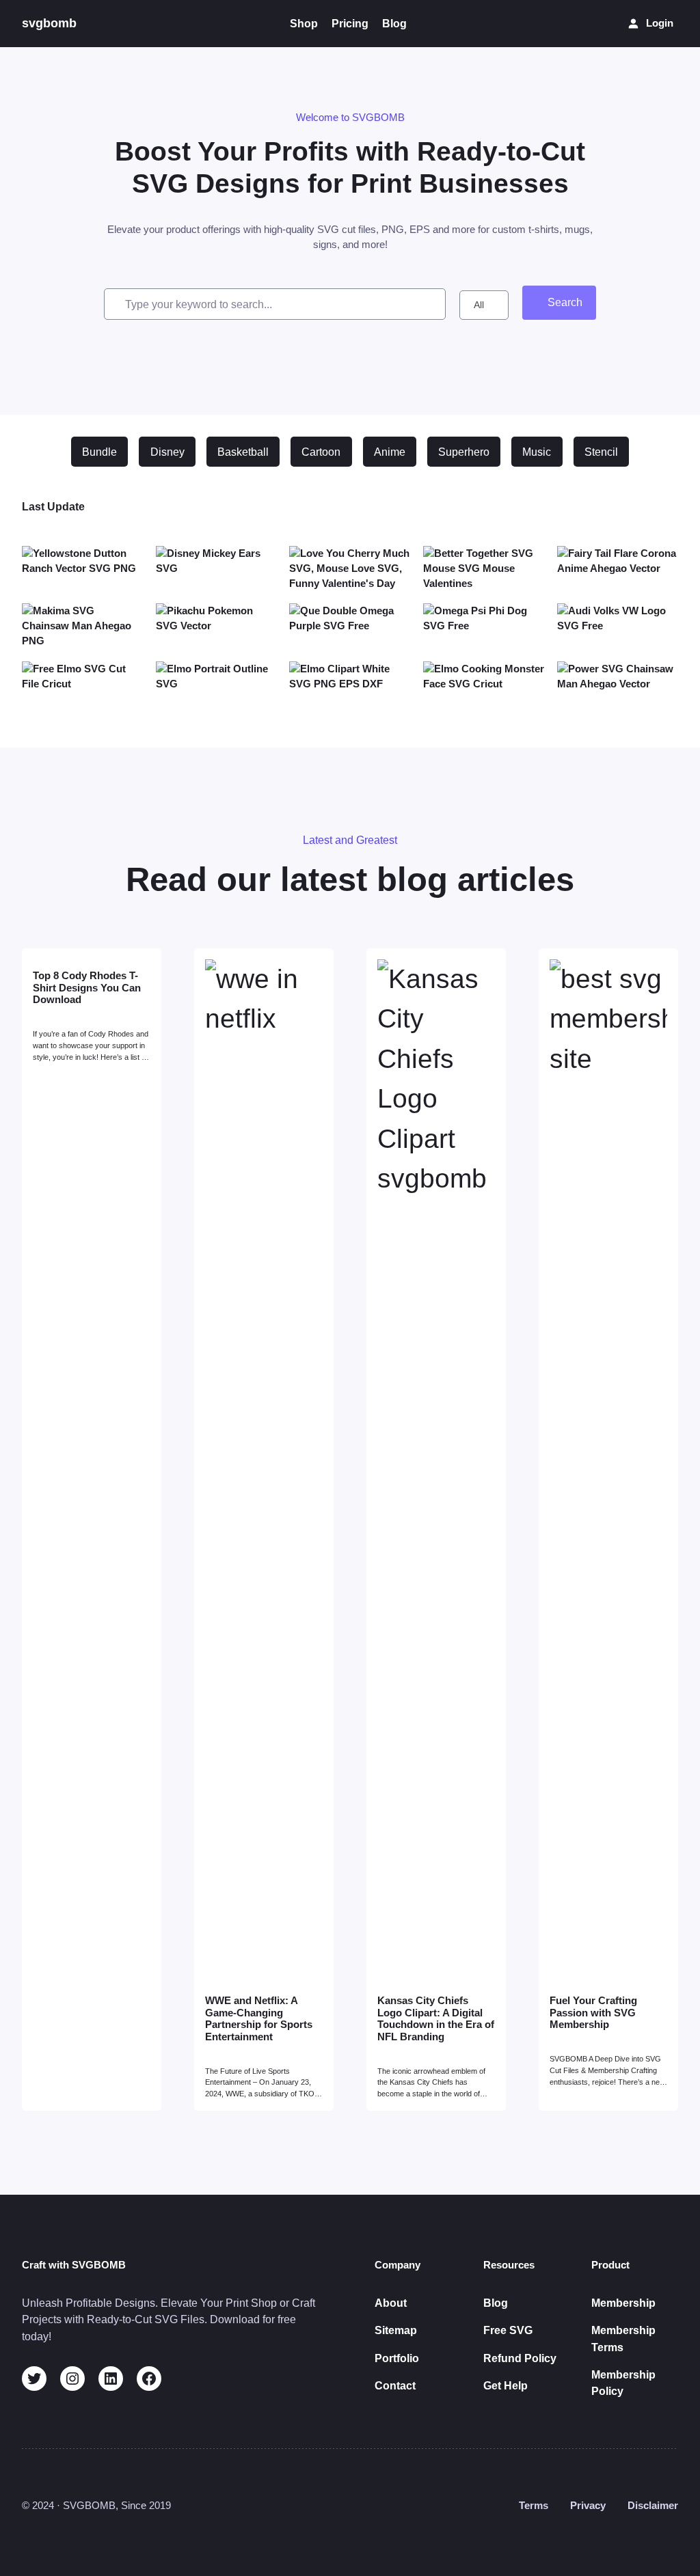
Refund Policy (520, 2358)
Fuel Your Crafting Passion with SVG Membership (593, 2013)
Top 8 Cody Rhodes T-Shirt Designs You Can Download (87, 988)
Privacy (588, 2506)
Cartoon (321, 452)
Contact (395, 2385)
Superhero (464, 452)
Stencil (601, 452)
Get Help (506, 2385)
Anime (390, 452)
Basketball (243, 452)
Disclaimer (653, 2506)
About (391, 2303)
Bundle (99, 452)
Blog (496, 2303)
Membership (623, 2303)
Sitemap (396, 2330)
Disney (167, 452)
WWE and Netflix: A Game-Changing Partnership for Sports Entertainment (259, 2019)
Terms (534, 2506)
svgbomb (49, 23)
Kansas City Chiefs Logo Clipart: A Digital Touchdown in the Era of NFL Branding (436, 2019)
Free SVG (508, 2330)
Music (537, 452)
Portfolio (397, 2358)
